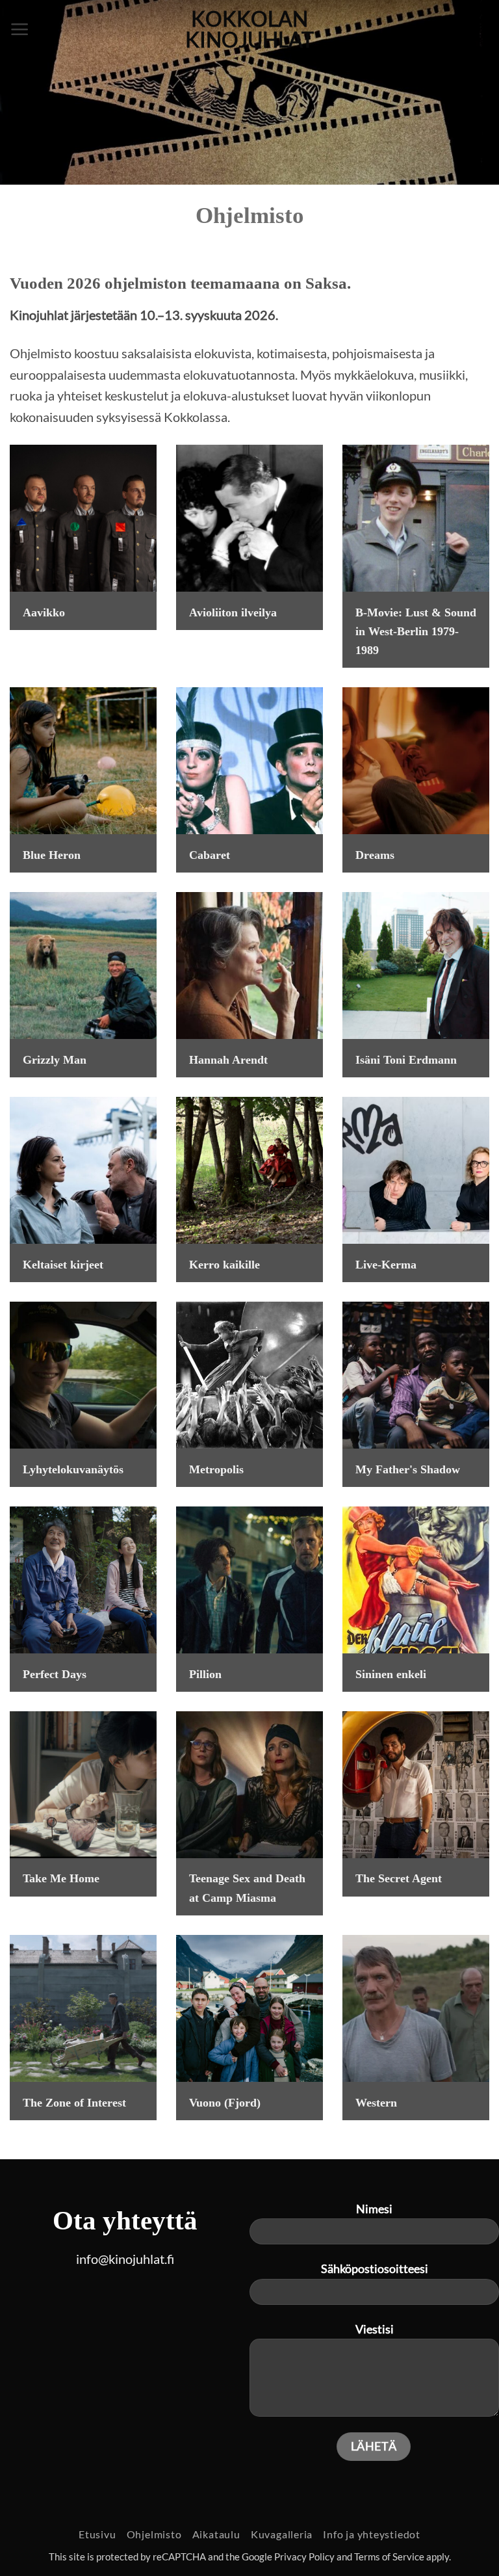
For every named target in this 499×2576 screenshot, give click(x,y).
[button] (20, 29)
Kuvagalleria (282, 2534)
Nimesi (374, 2209)
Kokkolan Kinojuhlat (249, 29)
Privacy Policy (304, 2557)
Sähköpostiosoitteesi (375, 2268)
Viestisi (375, 2329)
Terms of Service (389, 2557)
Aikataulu (216, 2534)
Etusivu (97, 2534)
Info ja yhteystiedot (372, 2534)
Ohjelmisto (154, 2534)
